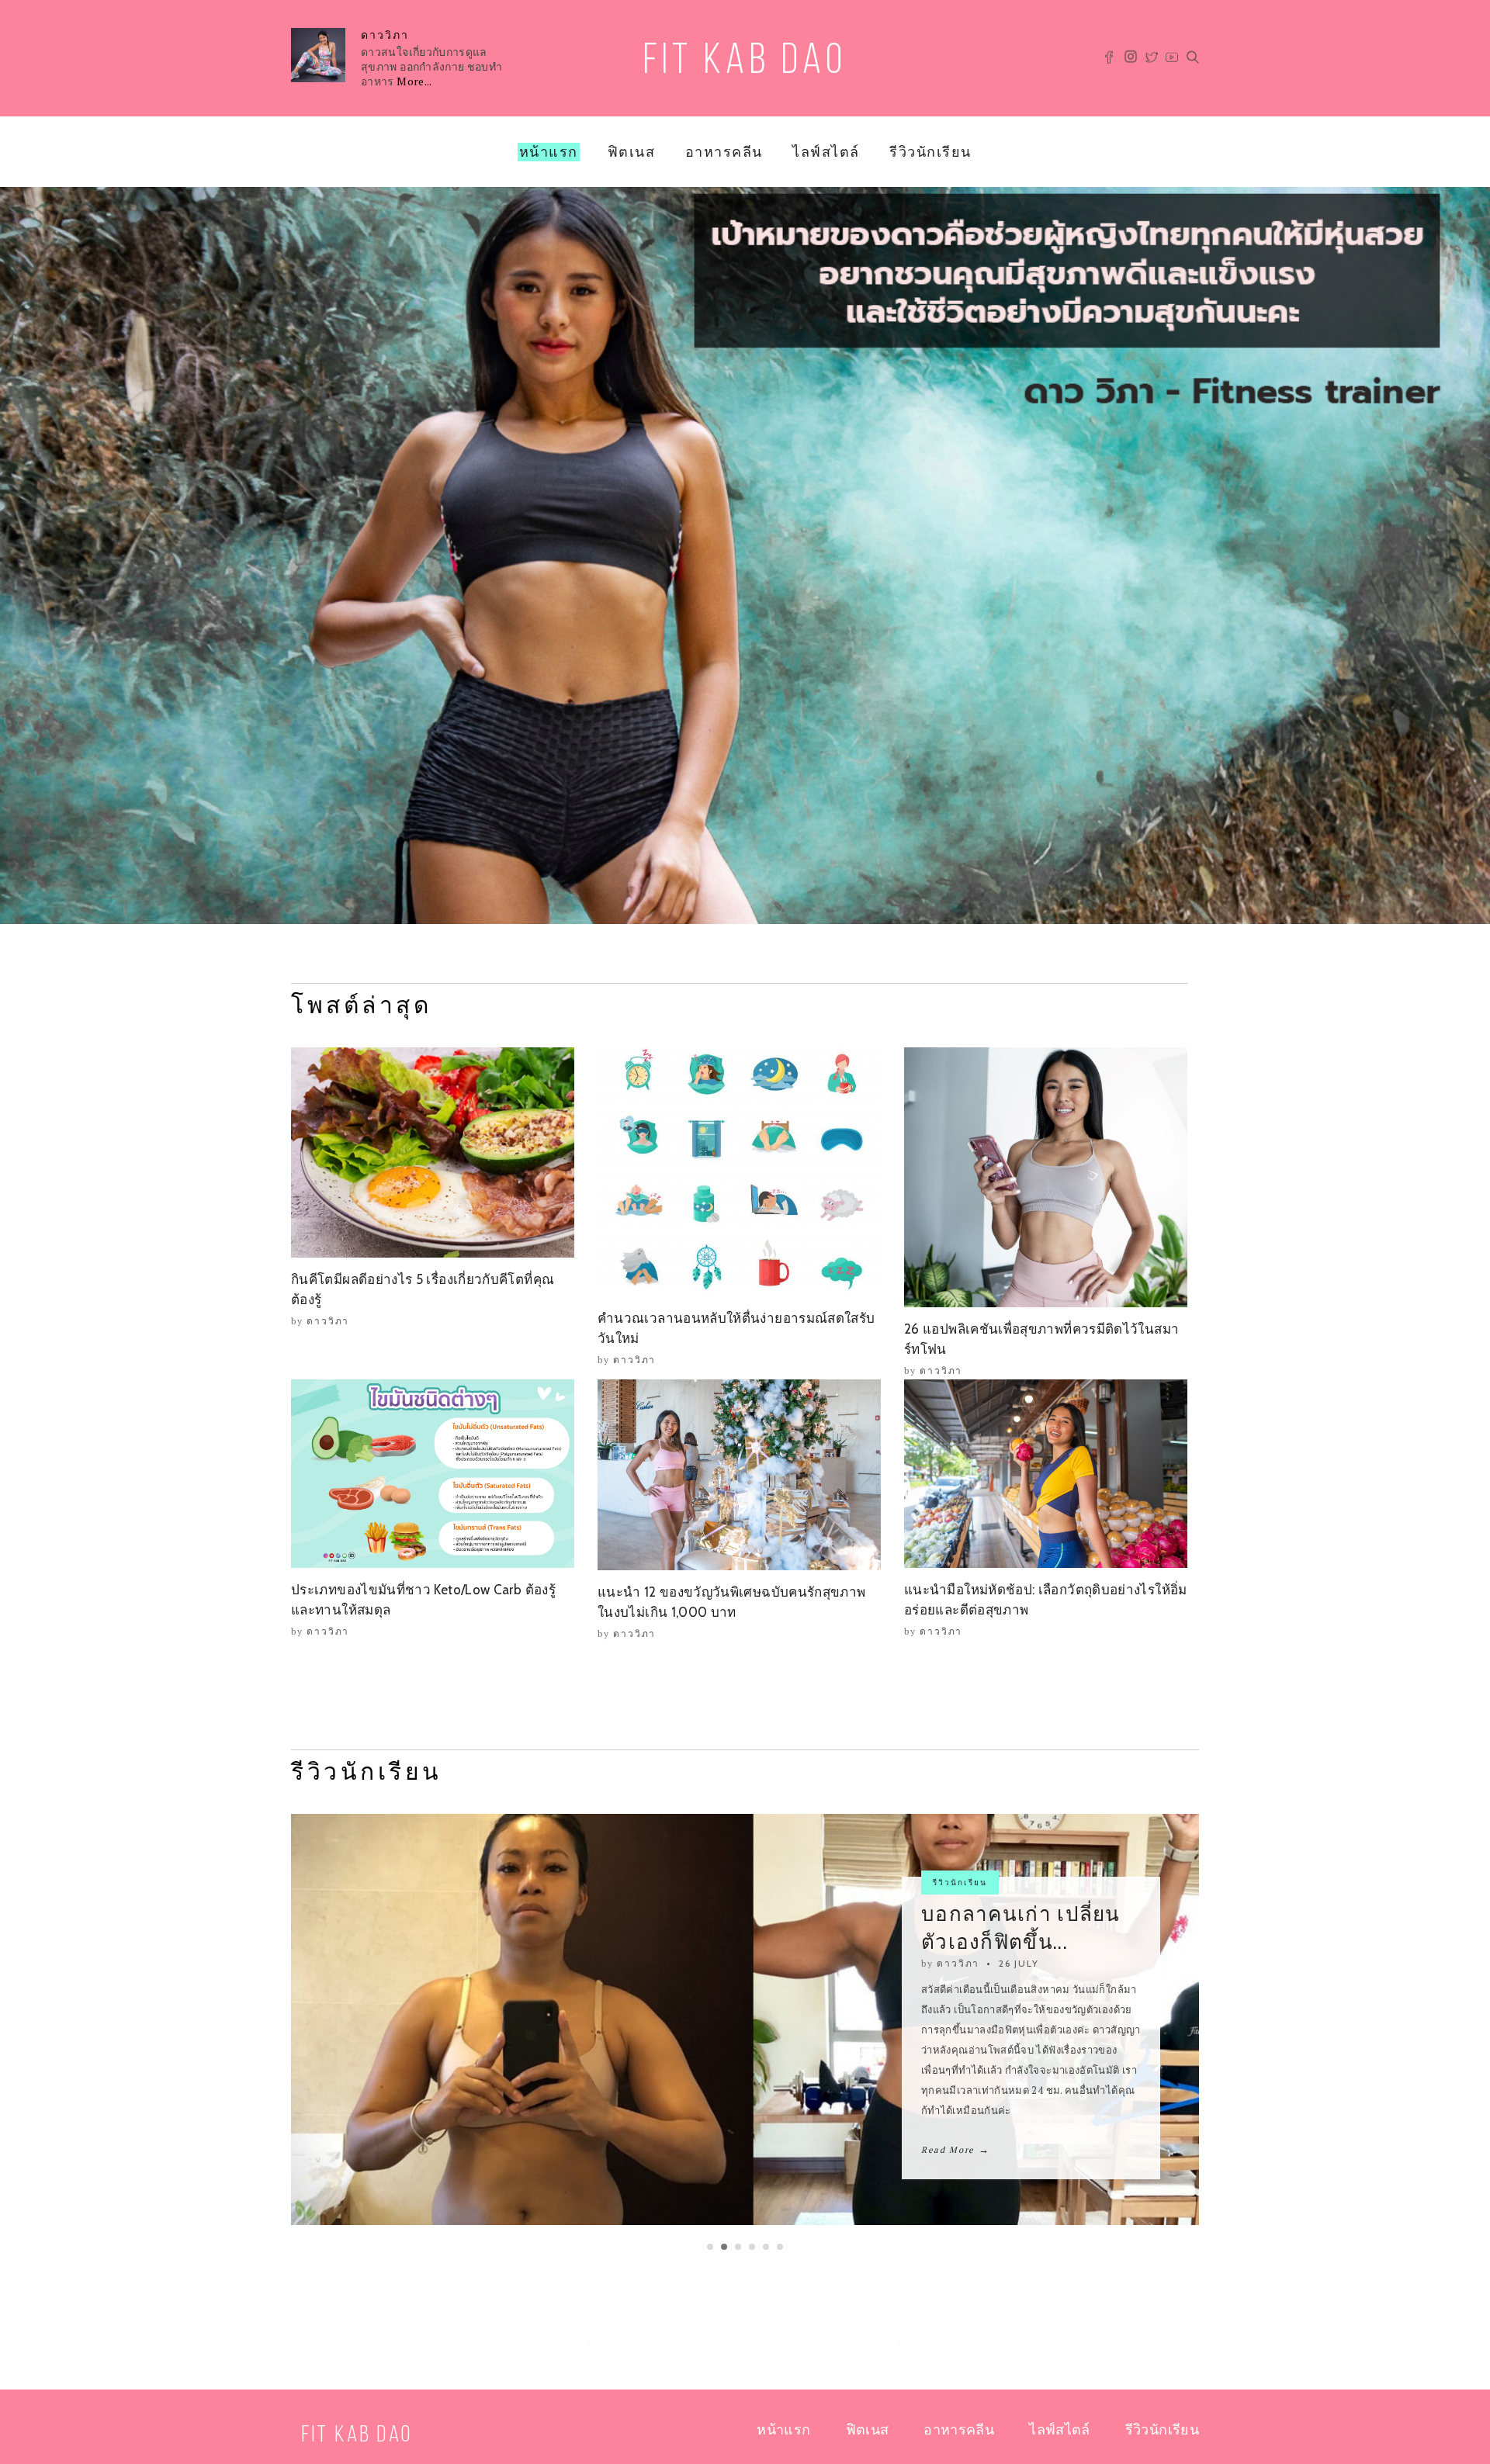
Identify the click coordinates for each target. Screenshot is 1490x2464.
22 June (1020, 1973)
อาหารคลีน (724, 152)
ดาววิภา (385, 35)
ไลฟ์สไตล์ (826, 152)
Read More (955, 2140)
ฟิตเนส (632, 152)
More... (414, 81)
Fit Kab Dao (745, 62)
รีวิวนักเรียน (930, 152)
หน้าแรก (549, 152)
